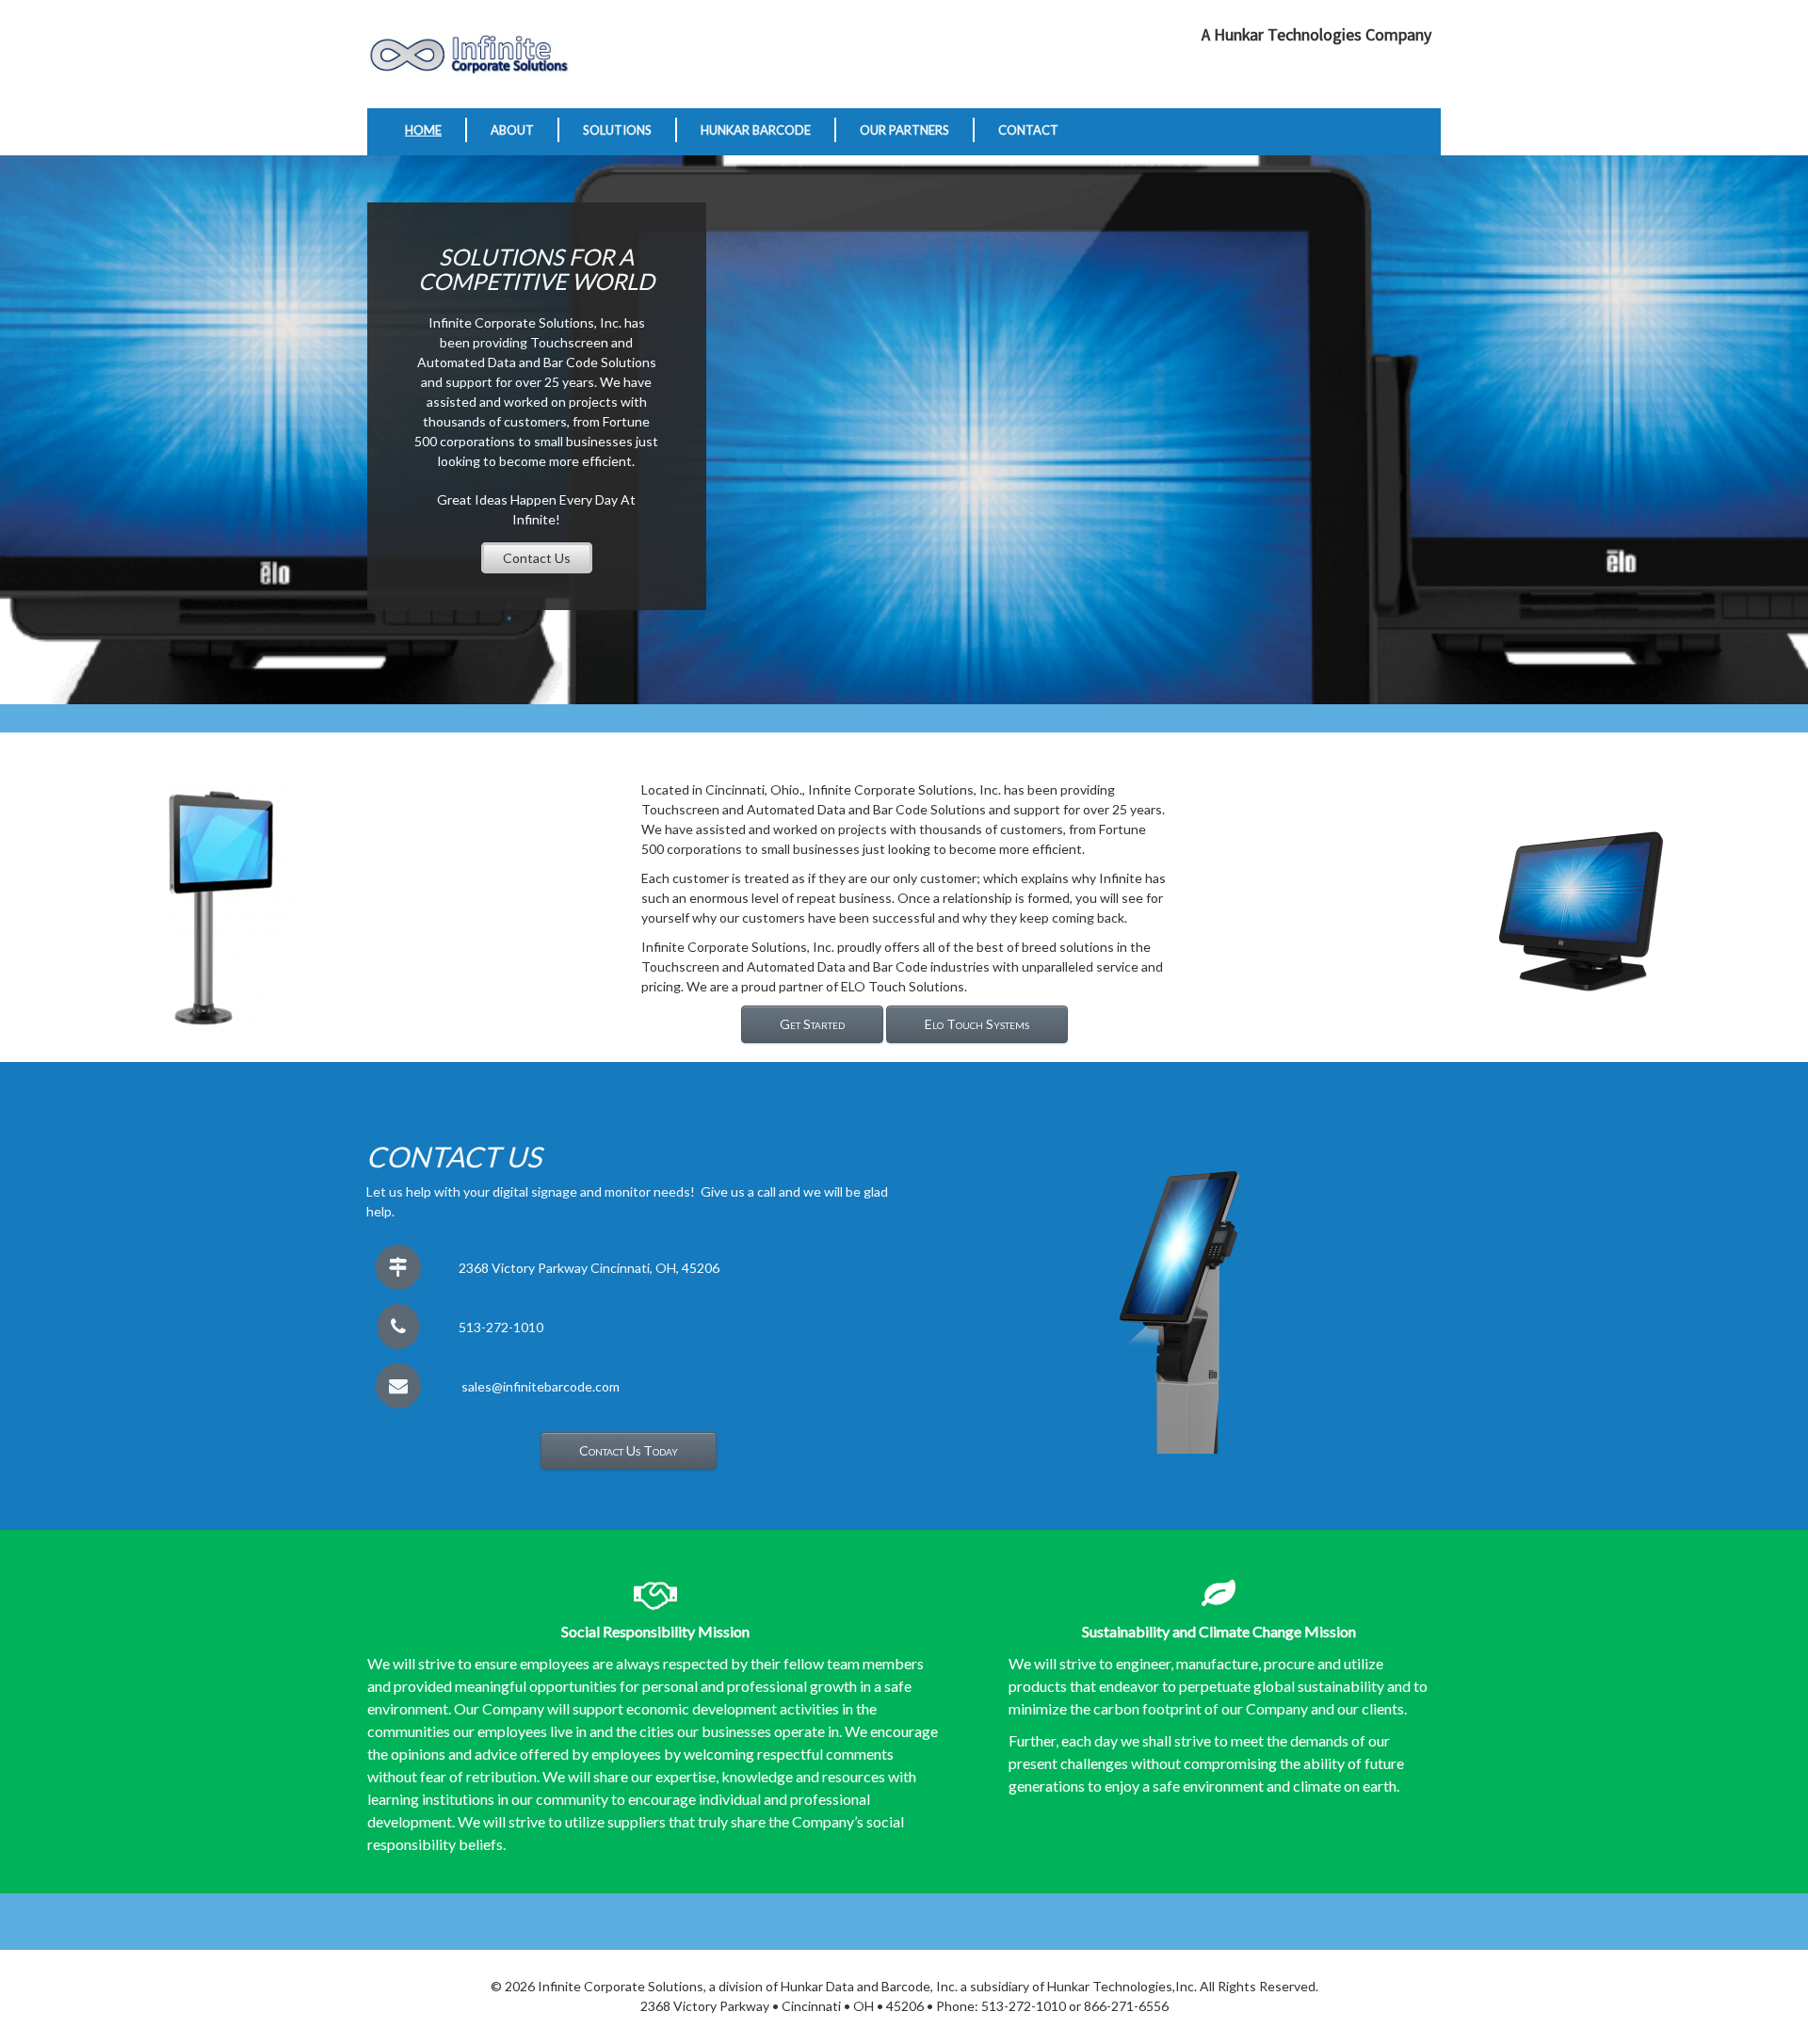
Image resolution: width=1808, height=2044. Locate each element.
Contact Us (537, 558)
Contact (1028, 130)
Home (423, 130)
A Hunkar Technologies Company (1316, 35)
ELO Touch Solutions (903, 986)
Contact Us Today (629, 1450)
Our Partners (904, 130)
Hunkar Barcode (756, 130)
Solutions (617, 130)
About (512, 130)
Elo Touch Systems (977, 1024)
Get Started (812, 1024)
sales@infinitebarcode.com (541, 1386)
